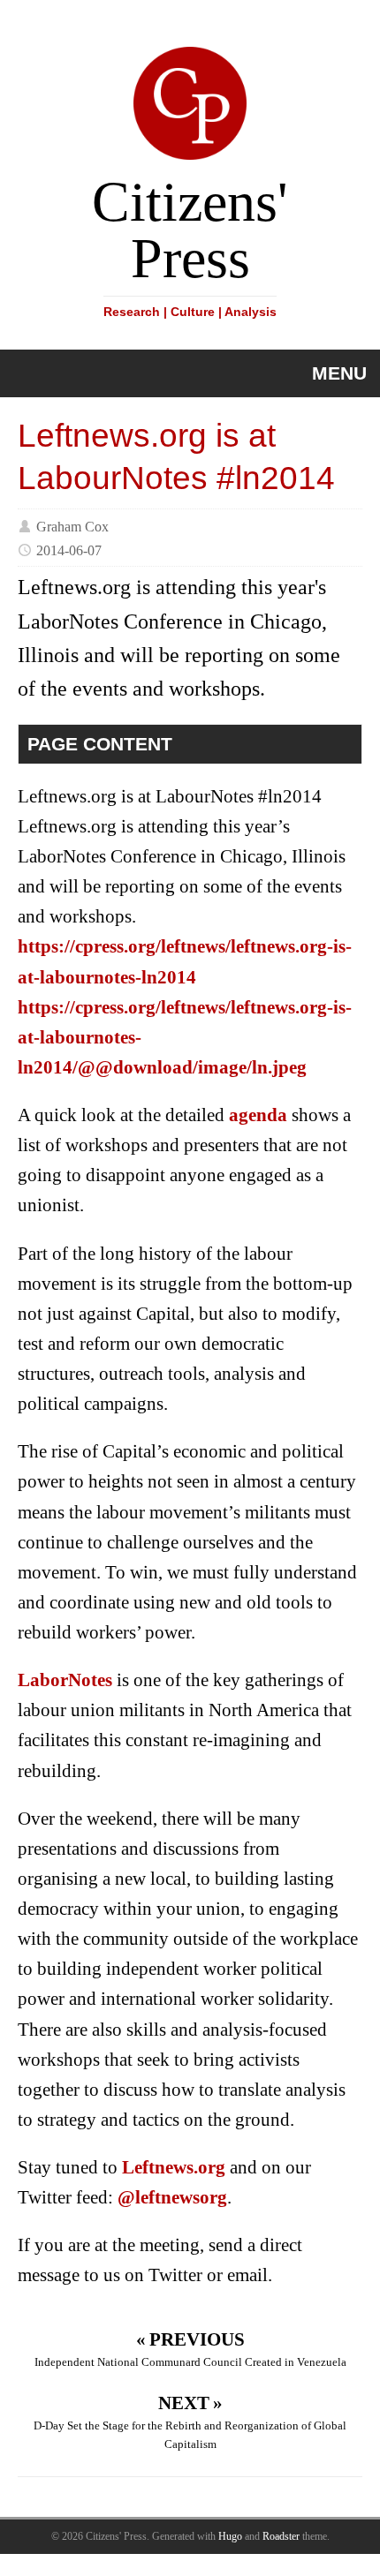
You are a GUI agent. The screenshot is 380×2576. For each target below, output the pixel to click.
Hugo (230, 2536)
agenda (258, 1115)
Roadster (281, 2536)
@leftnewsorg (172, 2197)
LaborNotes (65, 1680)
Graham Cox (72, 526)
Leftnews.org (174, 2167)
